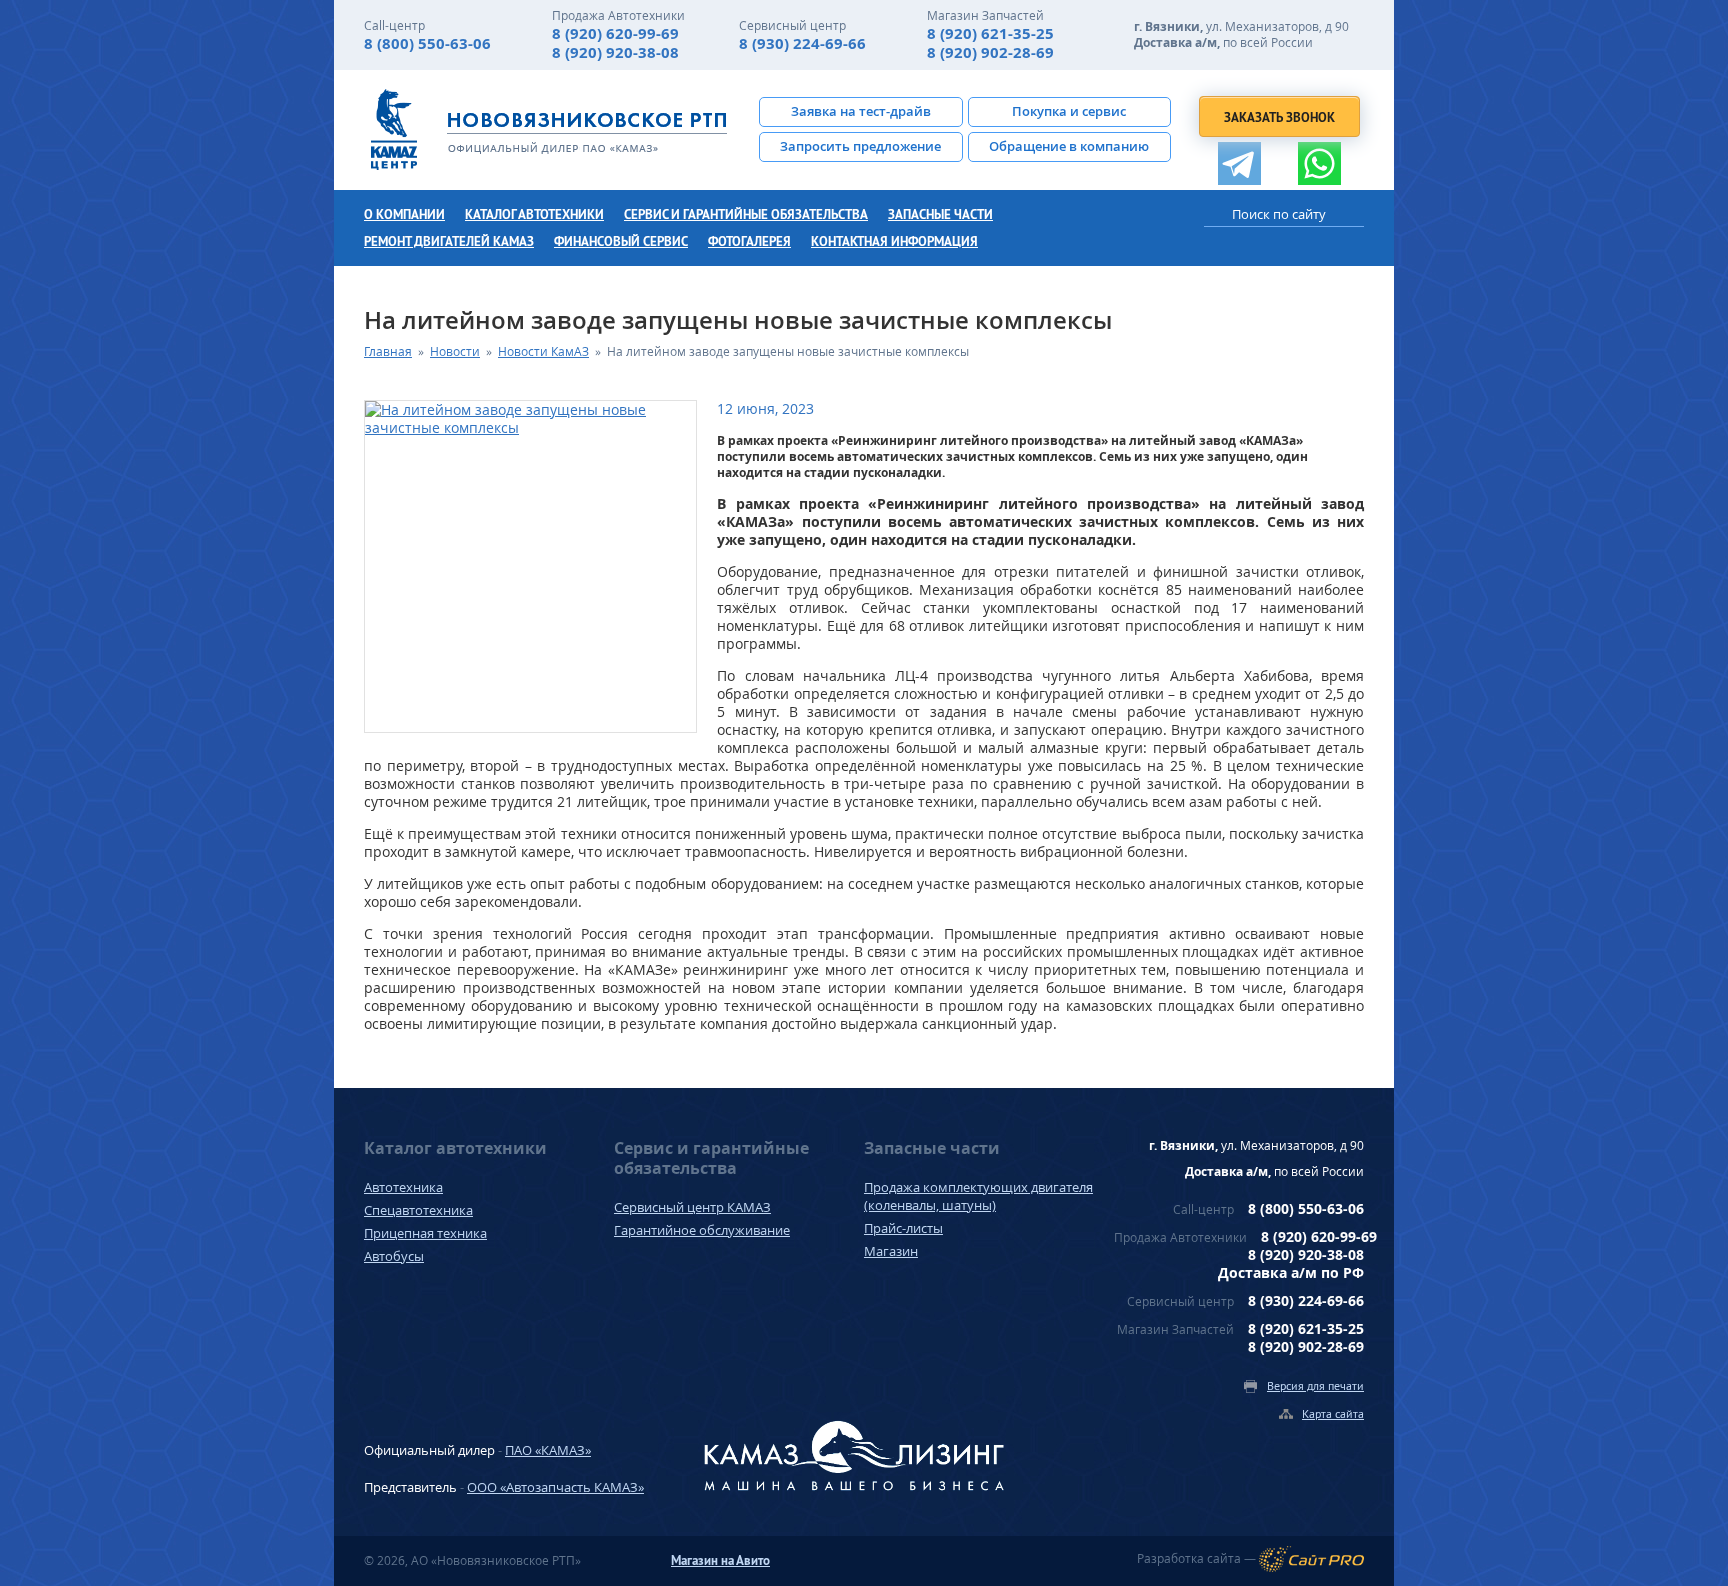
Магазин (891, 1251)
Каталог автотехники (534, 214)
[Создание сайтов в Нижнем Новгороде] (1311, 1559)
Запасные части (940, 214)
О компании (404, 214)
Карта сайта (1333, 1413)
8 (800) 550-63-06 (427, 43)
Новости (455, 351)
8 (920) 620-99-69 (615, 33)
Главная (388, 351)
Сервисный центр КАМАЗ (692, 1207)
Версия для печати (1315, 1385)
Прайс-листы (903, 1228)
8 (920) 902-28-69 (990, 52)
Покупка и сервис (1069, 111)
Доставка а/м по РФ (1291, 1272)
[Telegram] (1239, 163)
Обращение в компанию (1069, 146)
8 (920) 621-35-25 (990, 33)
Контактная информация (894, 241)
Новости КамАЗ (543, 351)
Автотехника (403, 1187)
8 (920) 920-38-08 (615, 52)
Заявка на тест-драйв (861, 111)
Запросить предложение (860, 146)
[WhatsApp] (1319, 163)
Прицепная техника (425, 1233)
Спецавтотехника (418, 1210)
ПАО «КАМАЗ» (548, 1450)
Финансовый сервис (621, 241)
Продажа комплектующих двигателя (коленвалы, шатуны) (978, 1196)
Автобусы (394, 1256)
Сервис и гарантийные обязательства (746, 214)
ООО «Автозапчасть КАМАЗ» (555, 1487)
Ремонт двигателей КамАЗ (449, 241)
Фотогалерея (749, 241)
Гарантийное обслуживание (702, 1230)
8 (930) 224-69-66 (802, 43)
